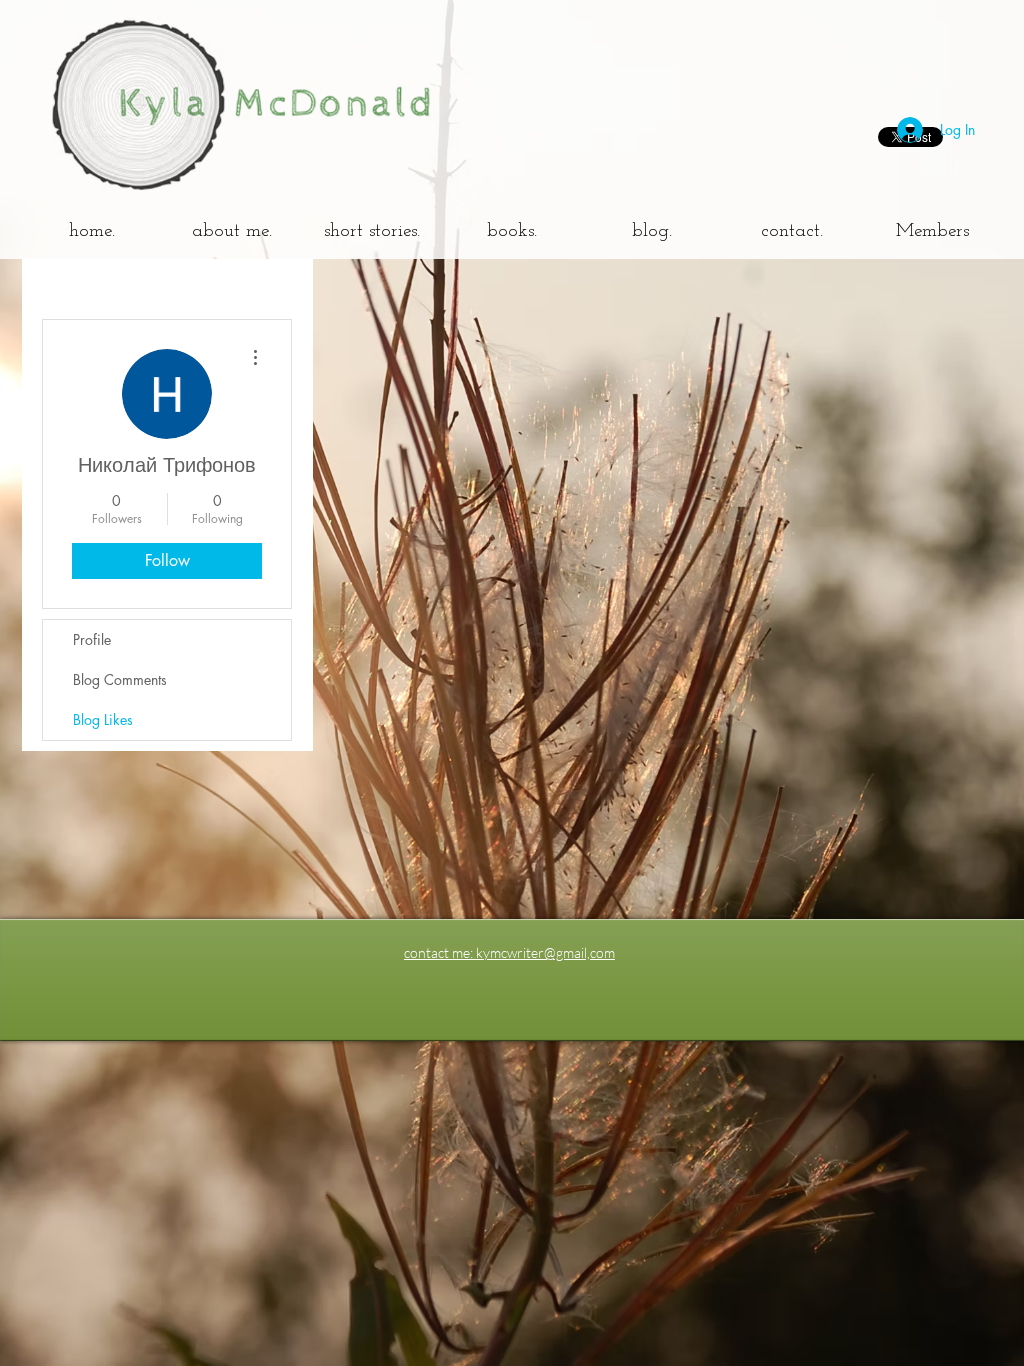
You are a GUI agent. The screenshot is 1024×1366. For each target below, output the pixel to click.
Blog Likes (103, 719)
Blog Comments (120, 679)
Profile (92, 639)
